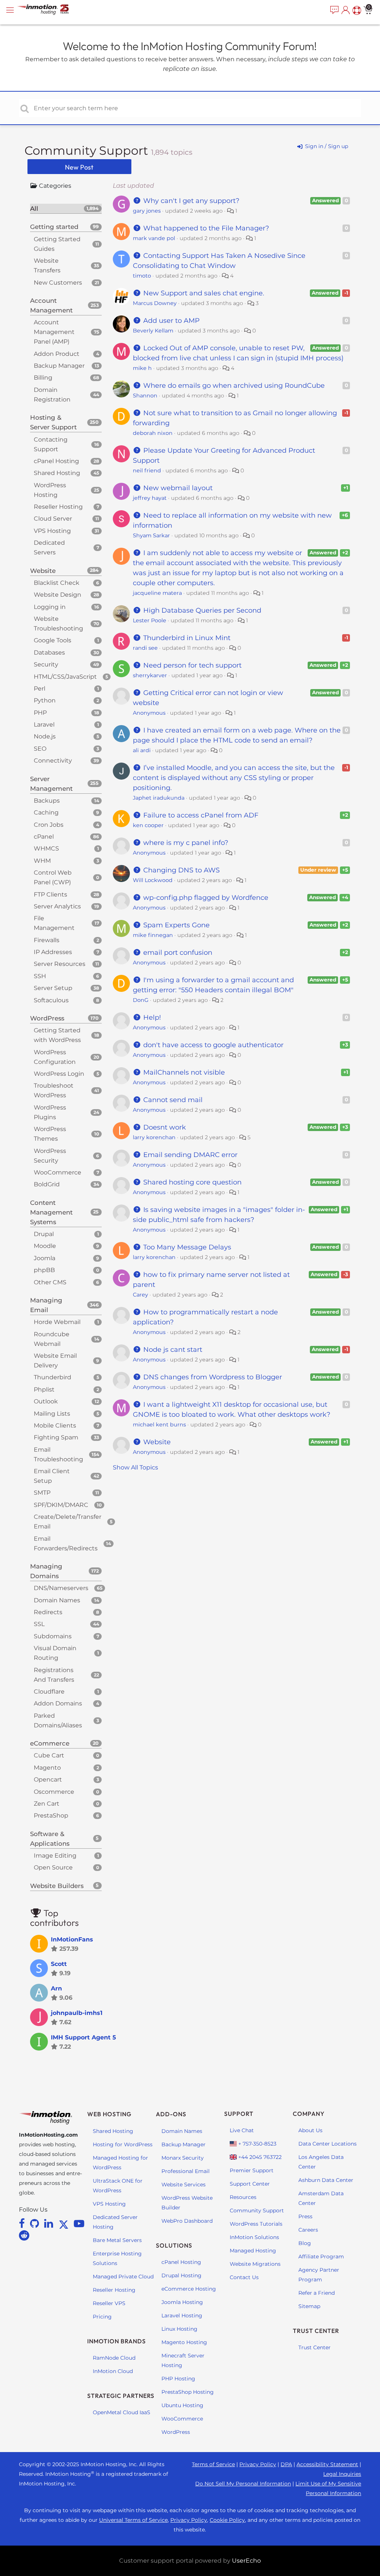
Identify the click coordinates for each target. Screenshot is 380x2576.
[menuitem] (334, 10)
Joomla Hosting (182, 2302)
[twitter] (65, 2223)
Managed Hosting (253, 2251)
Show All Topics (135, 1467)
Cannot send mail (172, 1100)
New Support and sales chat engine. (203, 293)
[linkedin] (50, 2223)
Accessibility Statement (327, 2464)
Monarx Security (183, 2158)
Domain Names (182, 2131)
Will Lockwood (153, 880)
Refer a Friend (317, 2293)
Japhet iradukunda (159, 798)
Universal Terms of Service (133, 2520)
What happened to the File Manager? (205, 228)
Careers (308, 2230)
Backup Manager (184, 2144)
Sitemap (309, 2306)
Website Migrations (255, 2264)
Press (305, 2216)
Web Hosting (109, 2114)
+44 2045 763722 (259, 2157)
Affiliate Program (321, 2257)
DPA (286, 2464)
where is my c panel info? (185, 843)
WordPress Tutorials (256, 2224)
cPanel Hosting (181, 2262)
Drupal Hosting (181, 2275)
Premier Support (252, 2170)
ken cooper (148, 825)
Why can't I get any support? (190, 201)
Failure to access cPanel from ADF (200, 815)
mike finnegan (153, 935)
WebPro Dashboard (187, 2221)
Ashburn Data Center (326, 2180)
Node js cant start (172, 1350)
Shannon (145, 396)
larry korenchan (154, 1137)
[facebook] (23, 2223)
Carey (140, 1295)
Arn (56, 1988)
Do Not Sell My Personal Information (243, 2484)
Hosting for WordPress (123, 2144)
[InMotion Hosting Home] (50, 10)
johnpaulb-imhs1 (77, 2013)
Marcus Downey (155, 303)
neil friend (147, 471)
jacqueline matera (157, 593)
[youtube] (79, 2223)
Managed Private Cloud (123, 2277)
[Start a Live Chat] (334, 10)
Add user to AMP (171, 321)
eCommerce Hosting (189, 2289)
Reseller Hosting (114, 2290)
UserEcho (246, 2561)
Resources (243, 2197)
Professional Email (186, 2171)
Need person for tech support (191, 665)
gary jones (147, 211)
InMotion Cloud (113, 2371)
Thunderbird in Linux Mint (186, 638)
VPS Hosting (109, 2204)
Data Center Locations (327, 2144)
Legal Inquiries (342, 2474)
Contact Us (244, 2277)
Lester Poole (150, 620)
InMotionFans (72, 1939)
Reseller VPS (109, 2303)
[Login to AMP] (345, 10)
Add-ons (171, 2114)
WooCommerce (182, 2419)
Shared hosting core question (191, 1182)
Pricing (102, 2317)
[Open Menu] (11, 10)
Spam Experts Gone (176, 925)
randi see (145, 648)
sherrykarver (150, 675)
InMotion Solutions (254, 2237)
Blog (305, 2243)
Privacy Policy (258, 2464)
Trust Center (315, 2347)
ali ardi (142, 750)
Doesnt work (164, 1127)
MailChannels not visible (183, 1072)
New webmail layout (177, 488)
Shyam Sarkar (151, 535)
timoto (142, 276)
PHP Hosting (178, 2379)
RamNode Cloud (114, 2358)
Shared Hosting (113, 2131)
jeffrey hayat (150, 498)
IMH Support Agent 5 (83, 2037)
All (65, 209)
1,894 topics (172, 152)
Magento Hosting (184, 2342)
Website (156, 1442)
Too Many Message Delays (186, 1247)
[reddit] (24, 2235)
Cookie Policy (227, 2520)
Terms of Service (213, 2464)
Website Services (184, 2185)
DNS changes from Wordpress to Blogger (212, 1377)
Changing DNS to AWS (181, 870)
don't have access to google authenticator (212, 1045)
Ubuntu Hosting (182, 2405)
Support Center (250, 2184)
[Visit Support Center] (356, 10)
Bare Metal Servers (117, 2240)
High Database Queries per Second (201, 610)
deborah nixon (153, 433)
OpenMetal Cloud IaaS (122, 2412)
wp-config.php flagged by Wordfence (205, 898)
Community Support (88, 150)
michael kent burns (159, 1425)
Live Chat (242, 2130)
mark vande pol (154, 238)
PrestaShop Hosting (188, 2392)
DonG (141, 1000)
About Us (310, 2130)
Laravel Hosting (182, 2316)
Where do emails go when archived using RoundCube (233, 386)
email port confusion (177, 953)
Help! (151, 1017)
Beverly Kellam (153, 331)
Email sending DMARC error (189, 1155)
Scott (59, 1964)
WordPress (176, 2432)
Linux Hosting (179, 2329)
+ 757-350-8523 (257, 2144)
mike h (142, 368)
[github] (36, 2223)
